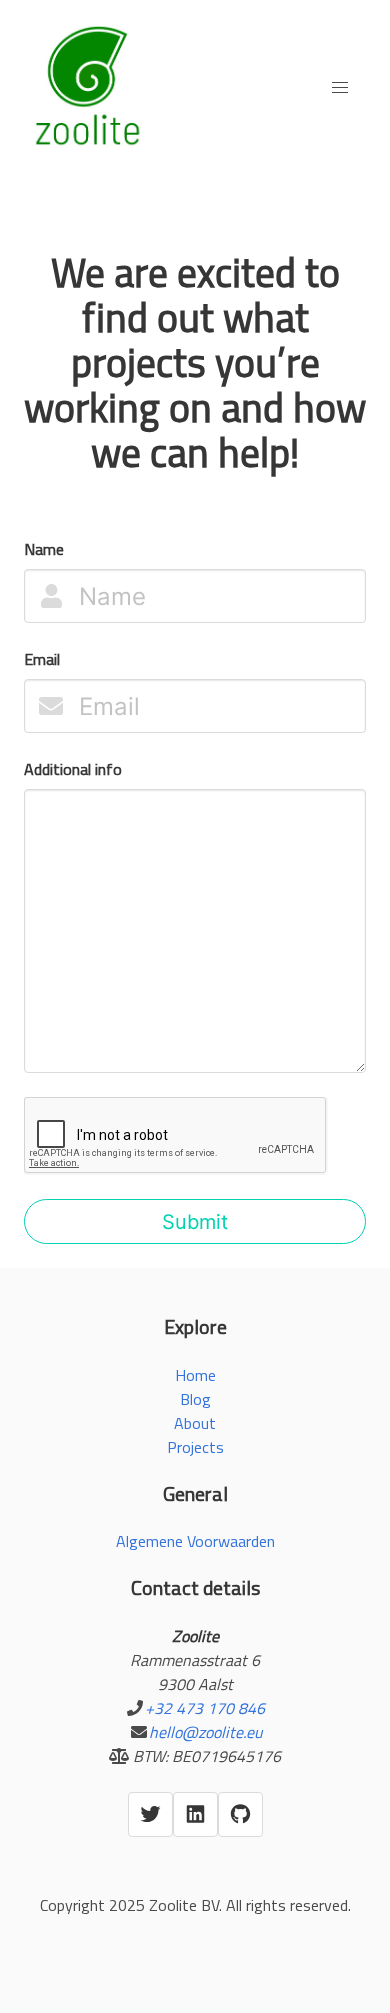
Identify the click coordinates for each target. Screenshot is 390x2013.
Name (44, 549)
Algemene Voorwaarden (195, 1541)
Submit (195, 1222)
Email (42, 659)
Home (195, 1375)
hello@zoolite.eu (205, 1732)
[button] (340, 88)
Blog (195, 1399)
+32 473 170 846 (205, 1708)
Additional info (73, 769)
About (195, 1423)
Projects (195, 1447)
